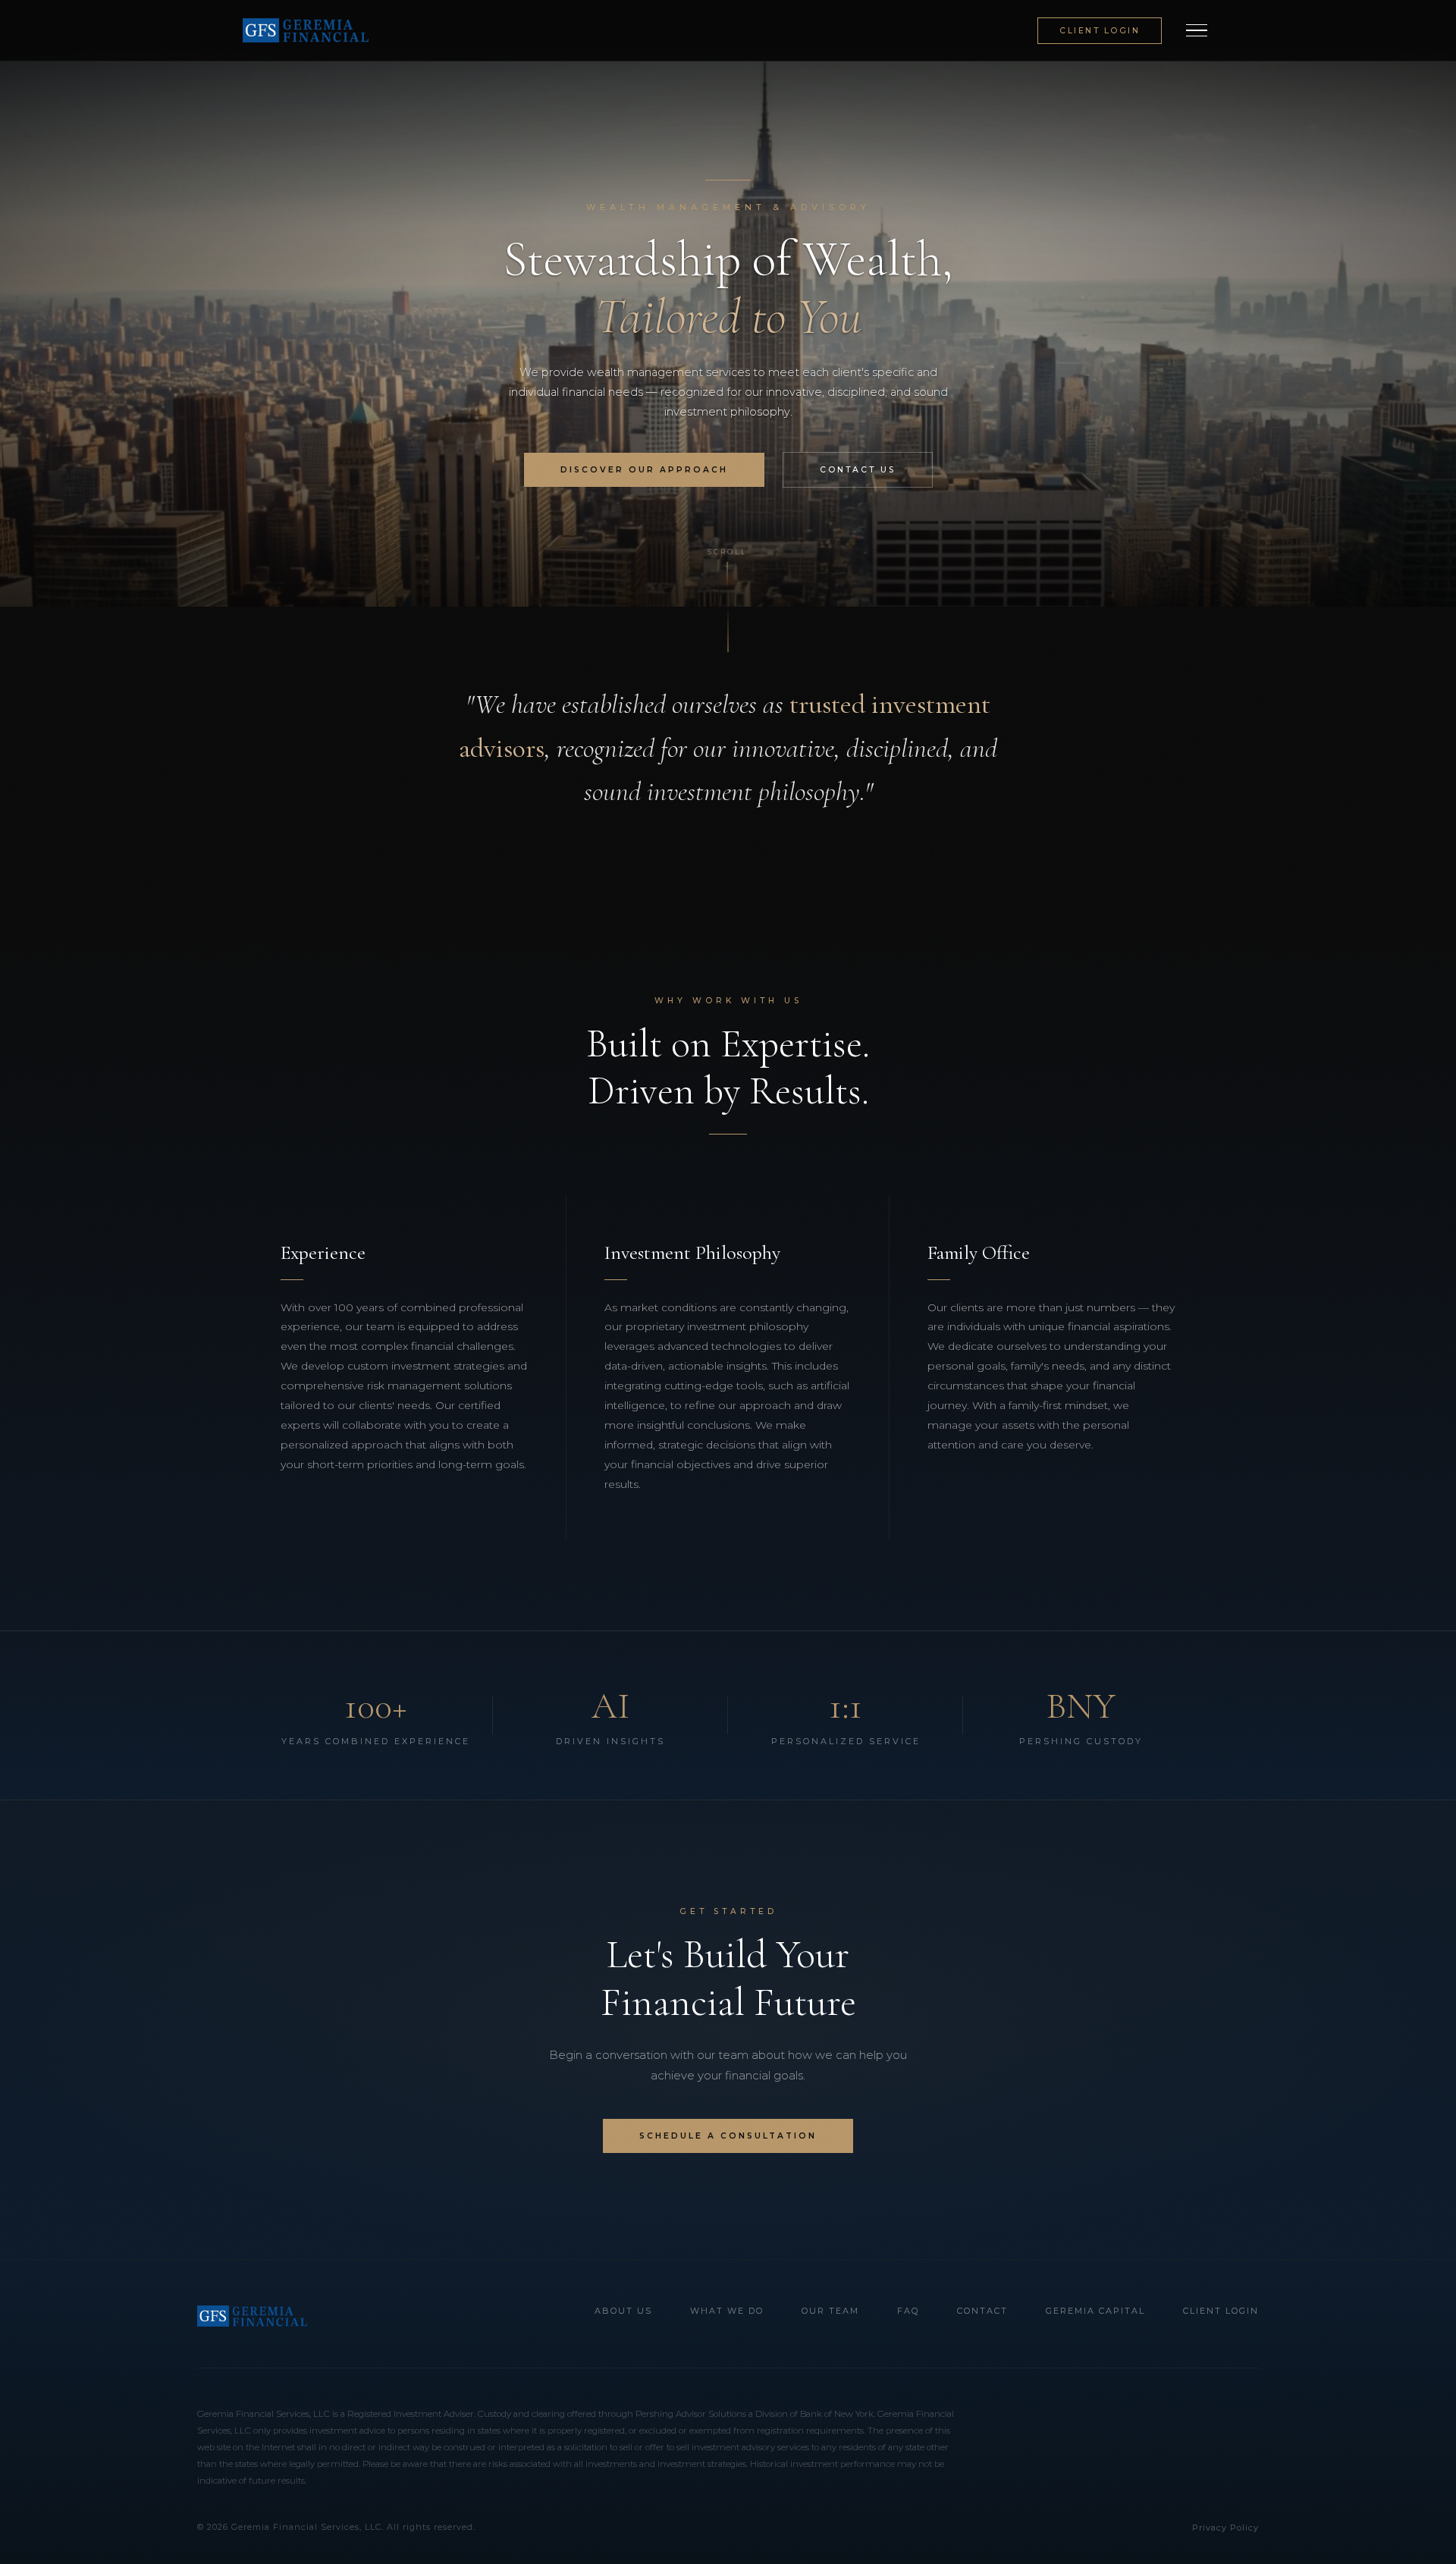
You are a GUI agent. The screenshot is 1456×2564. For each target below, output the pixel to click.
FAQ (908, 2311)
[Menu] (1197, 30)
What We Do (727, 2311)
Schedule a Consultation (728, 2136)
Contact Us (858, 470)
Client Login (1100, 31)
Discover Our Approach (644, 470)
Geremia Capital (1095, 2311)
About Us (623, 2311)
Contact (982, 2311)
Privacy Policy (1225, 2528)
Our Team (830, 2311)
